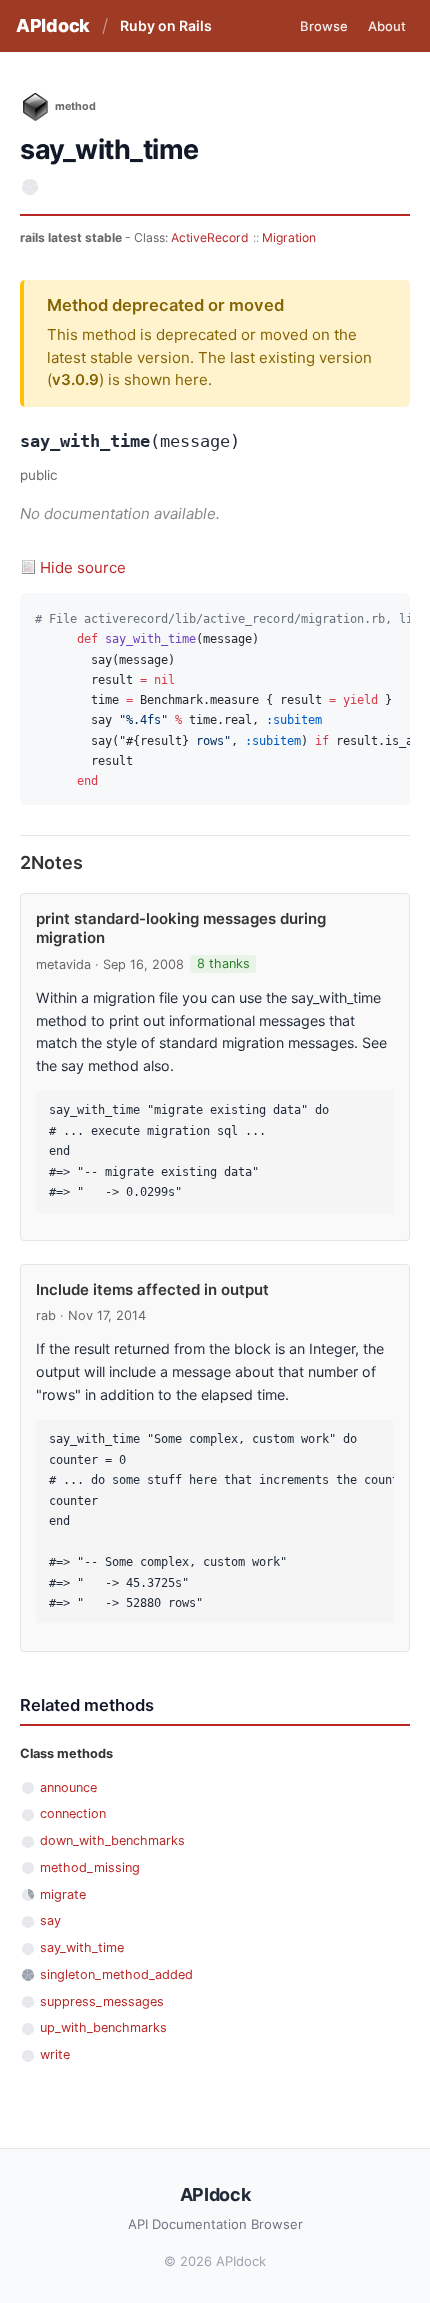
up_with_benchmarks (103, 2027)
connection (73, 1813)
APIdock (53, 25)
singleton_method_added (116, 1974)
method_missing (90, 1867)
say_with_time (82, 1947)
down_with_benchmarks (112, 1840)
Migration (289, 237)
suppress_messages (102, 2001)
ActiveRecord (210, 237)
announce (68, 1787)
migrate (63, 1894)
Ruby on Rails (166, 25)
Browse (324, 26)
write (55, 2054)
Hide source (83, 567)
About (387, 26)
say (50, 1920)
